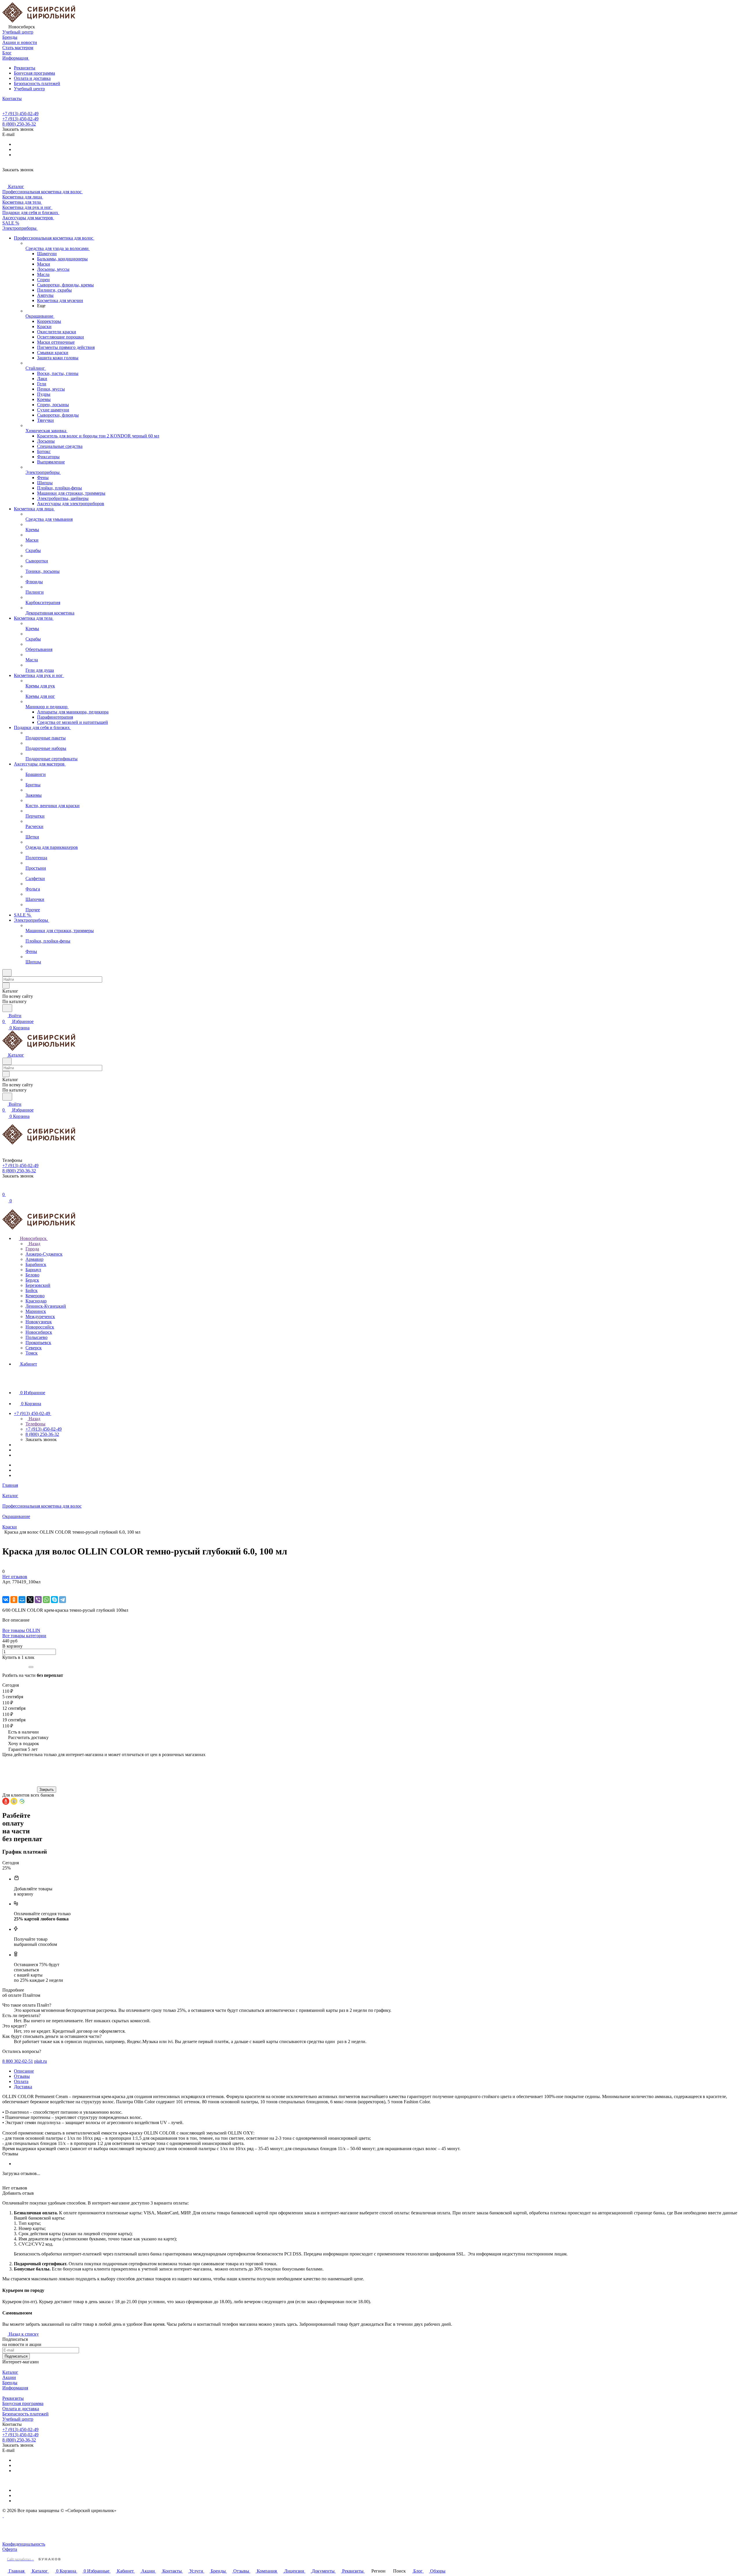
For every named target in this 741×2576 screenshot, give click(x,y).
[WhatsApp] (46, 1600)
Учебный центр (29, 89)
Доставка (23, 2087)
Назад (34, 1244)
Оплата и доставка (32, 78)
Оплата (21, 2081)
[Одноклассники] (14, 1600)
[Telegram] (63, 1600)
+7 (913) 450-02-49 (20, 114)
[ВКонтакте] (6, 1600)
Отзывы (22, 2076)
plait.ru (41, 2061)
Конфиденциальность (24, 2544)
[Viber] (38, 1600)
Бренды (10, 2383)
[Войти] (5, 1189)
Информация (15, 2388)
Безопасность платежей (37, 83)
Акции (9, 2377)
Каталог (10, 2372)
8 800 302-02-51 (18, 2061)
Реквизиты (25, 68)
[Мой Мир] (22, 1600)
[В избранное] (5, 1588)
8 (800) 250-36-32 (19, 124)
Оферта (10, 2549)
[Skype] (54, 1600)
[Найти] (7, 1008)
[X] (30, 1600)
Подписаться (16, 2356)
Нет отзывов (15, 1577)
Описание (24, 2071)
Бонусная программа (34, 73)
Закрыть (47, 1790)
